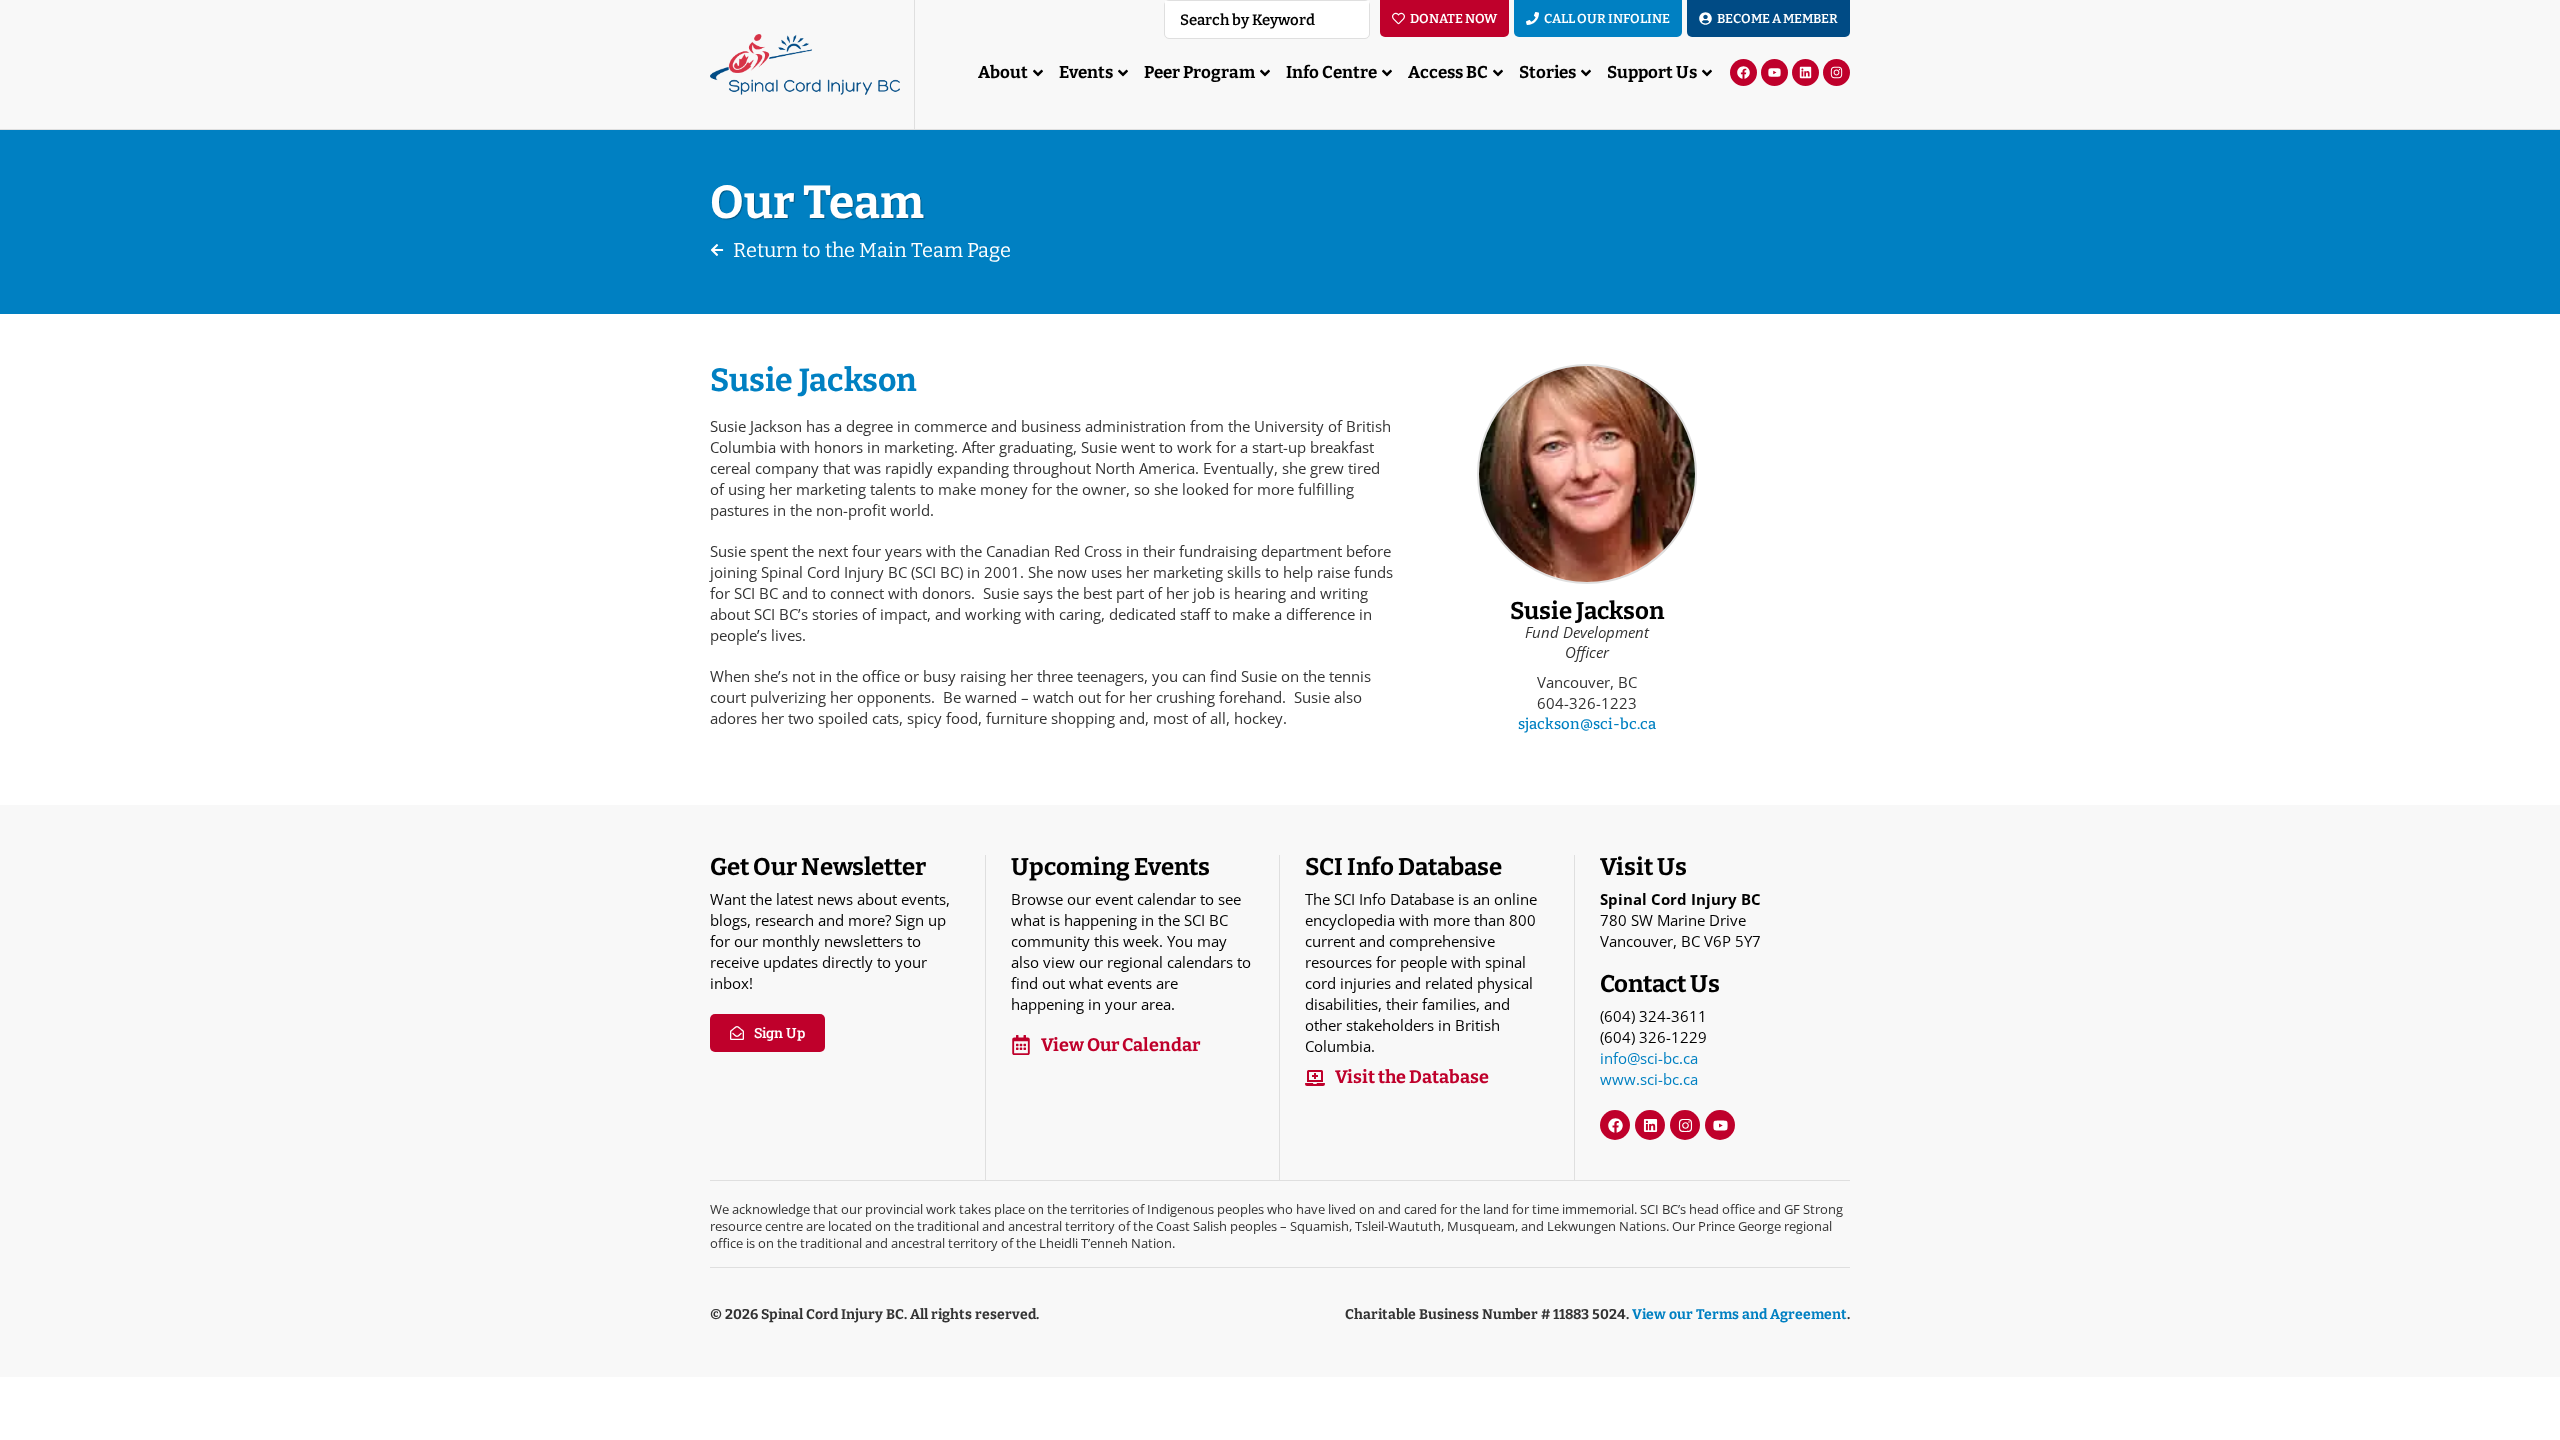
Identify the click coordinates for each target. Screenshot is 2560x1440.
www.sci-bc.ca (1649, 1079)
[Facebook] (1743, 72)
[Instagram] (1836, 72)
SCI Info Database (1403, 867)
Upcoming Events (1110, 867)
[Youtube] (1774, 72)
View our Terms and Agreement (1739, 1314)
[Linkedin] (1805, 72)
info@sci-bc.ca (1649, 1058)
